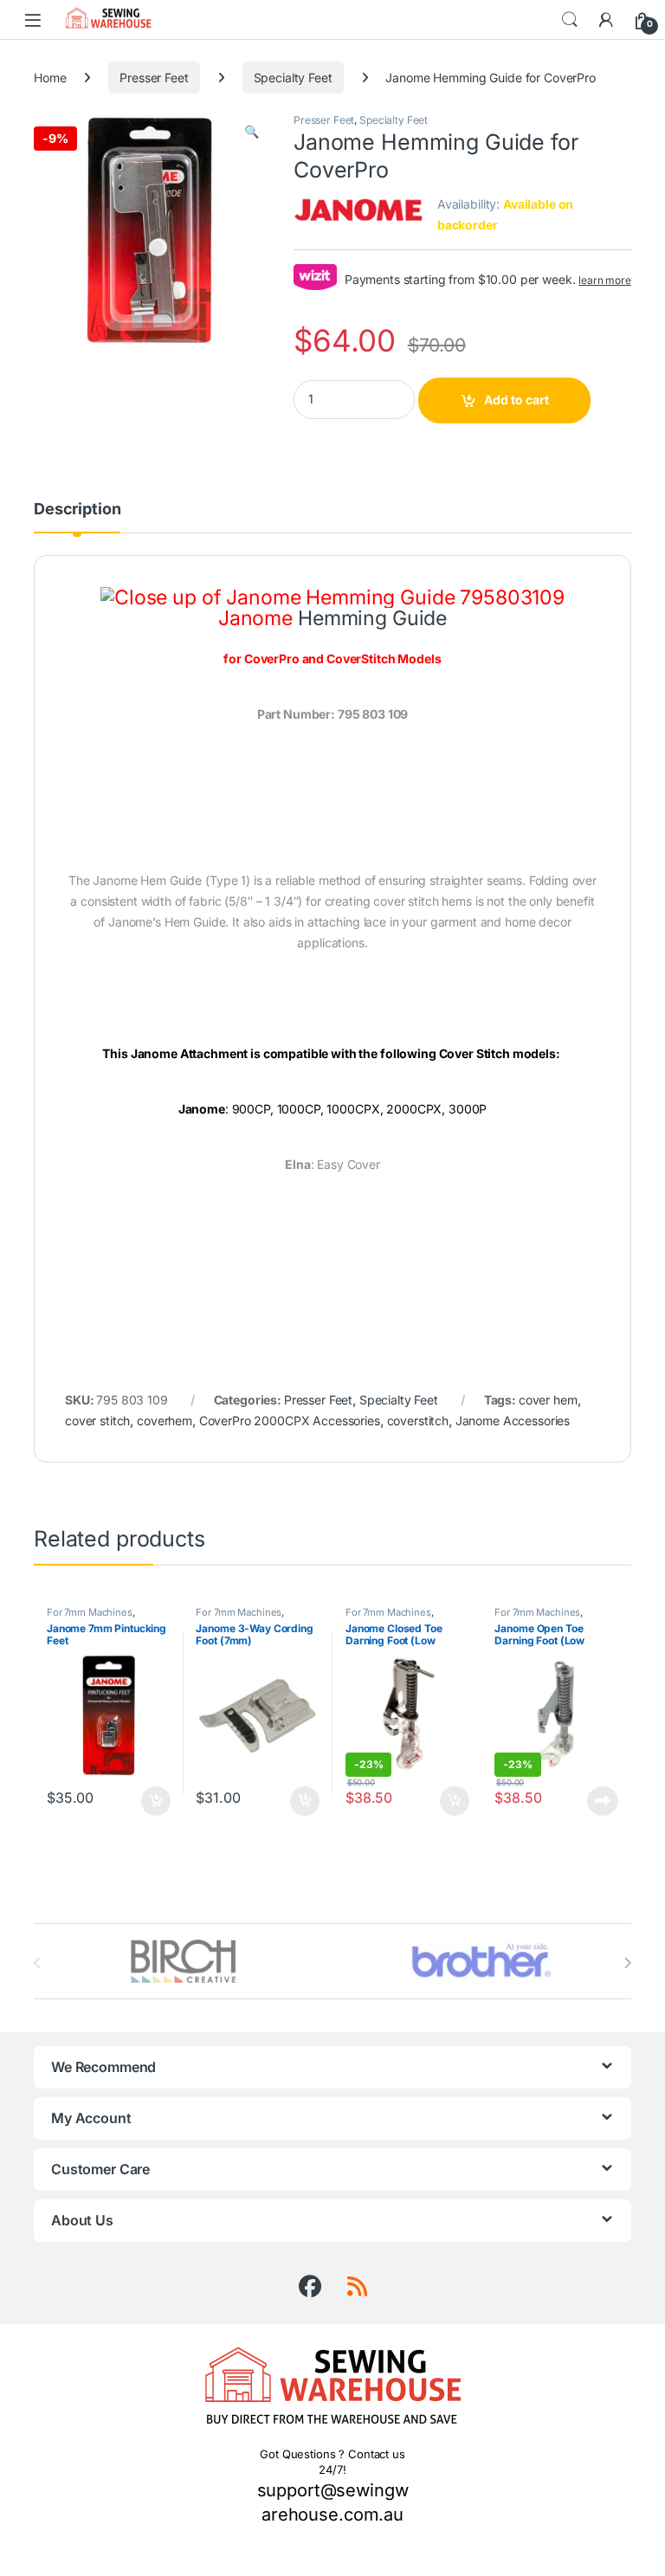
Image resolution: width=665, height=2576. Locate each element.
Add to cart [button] (156, 1801)
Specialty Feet (293, 77)
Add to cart (517, 400)
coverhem (165, 1420)
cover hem (548, 1400)
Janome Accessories (513, 1420)
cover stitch (97, 1420)
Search (570, 20)
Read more (603, 1801)
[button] (252, 132)
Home (50, 77)
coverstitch (418, 1420)
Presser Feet (154, 77)
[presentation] (627, 1963)
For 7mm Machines (90, 1612)
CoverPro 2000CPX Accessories (290, 1420)
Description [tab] (77, 510)
